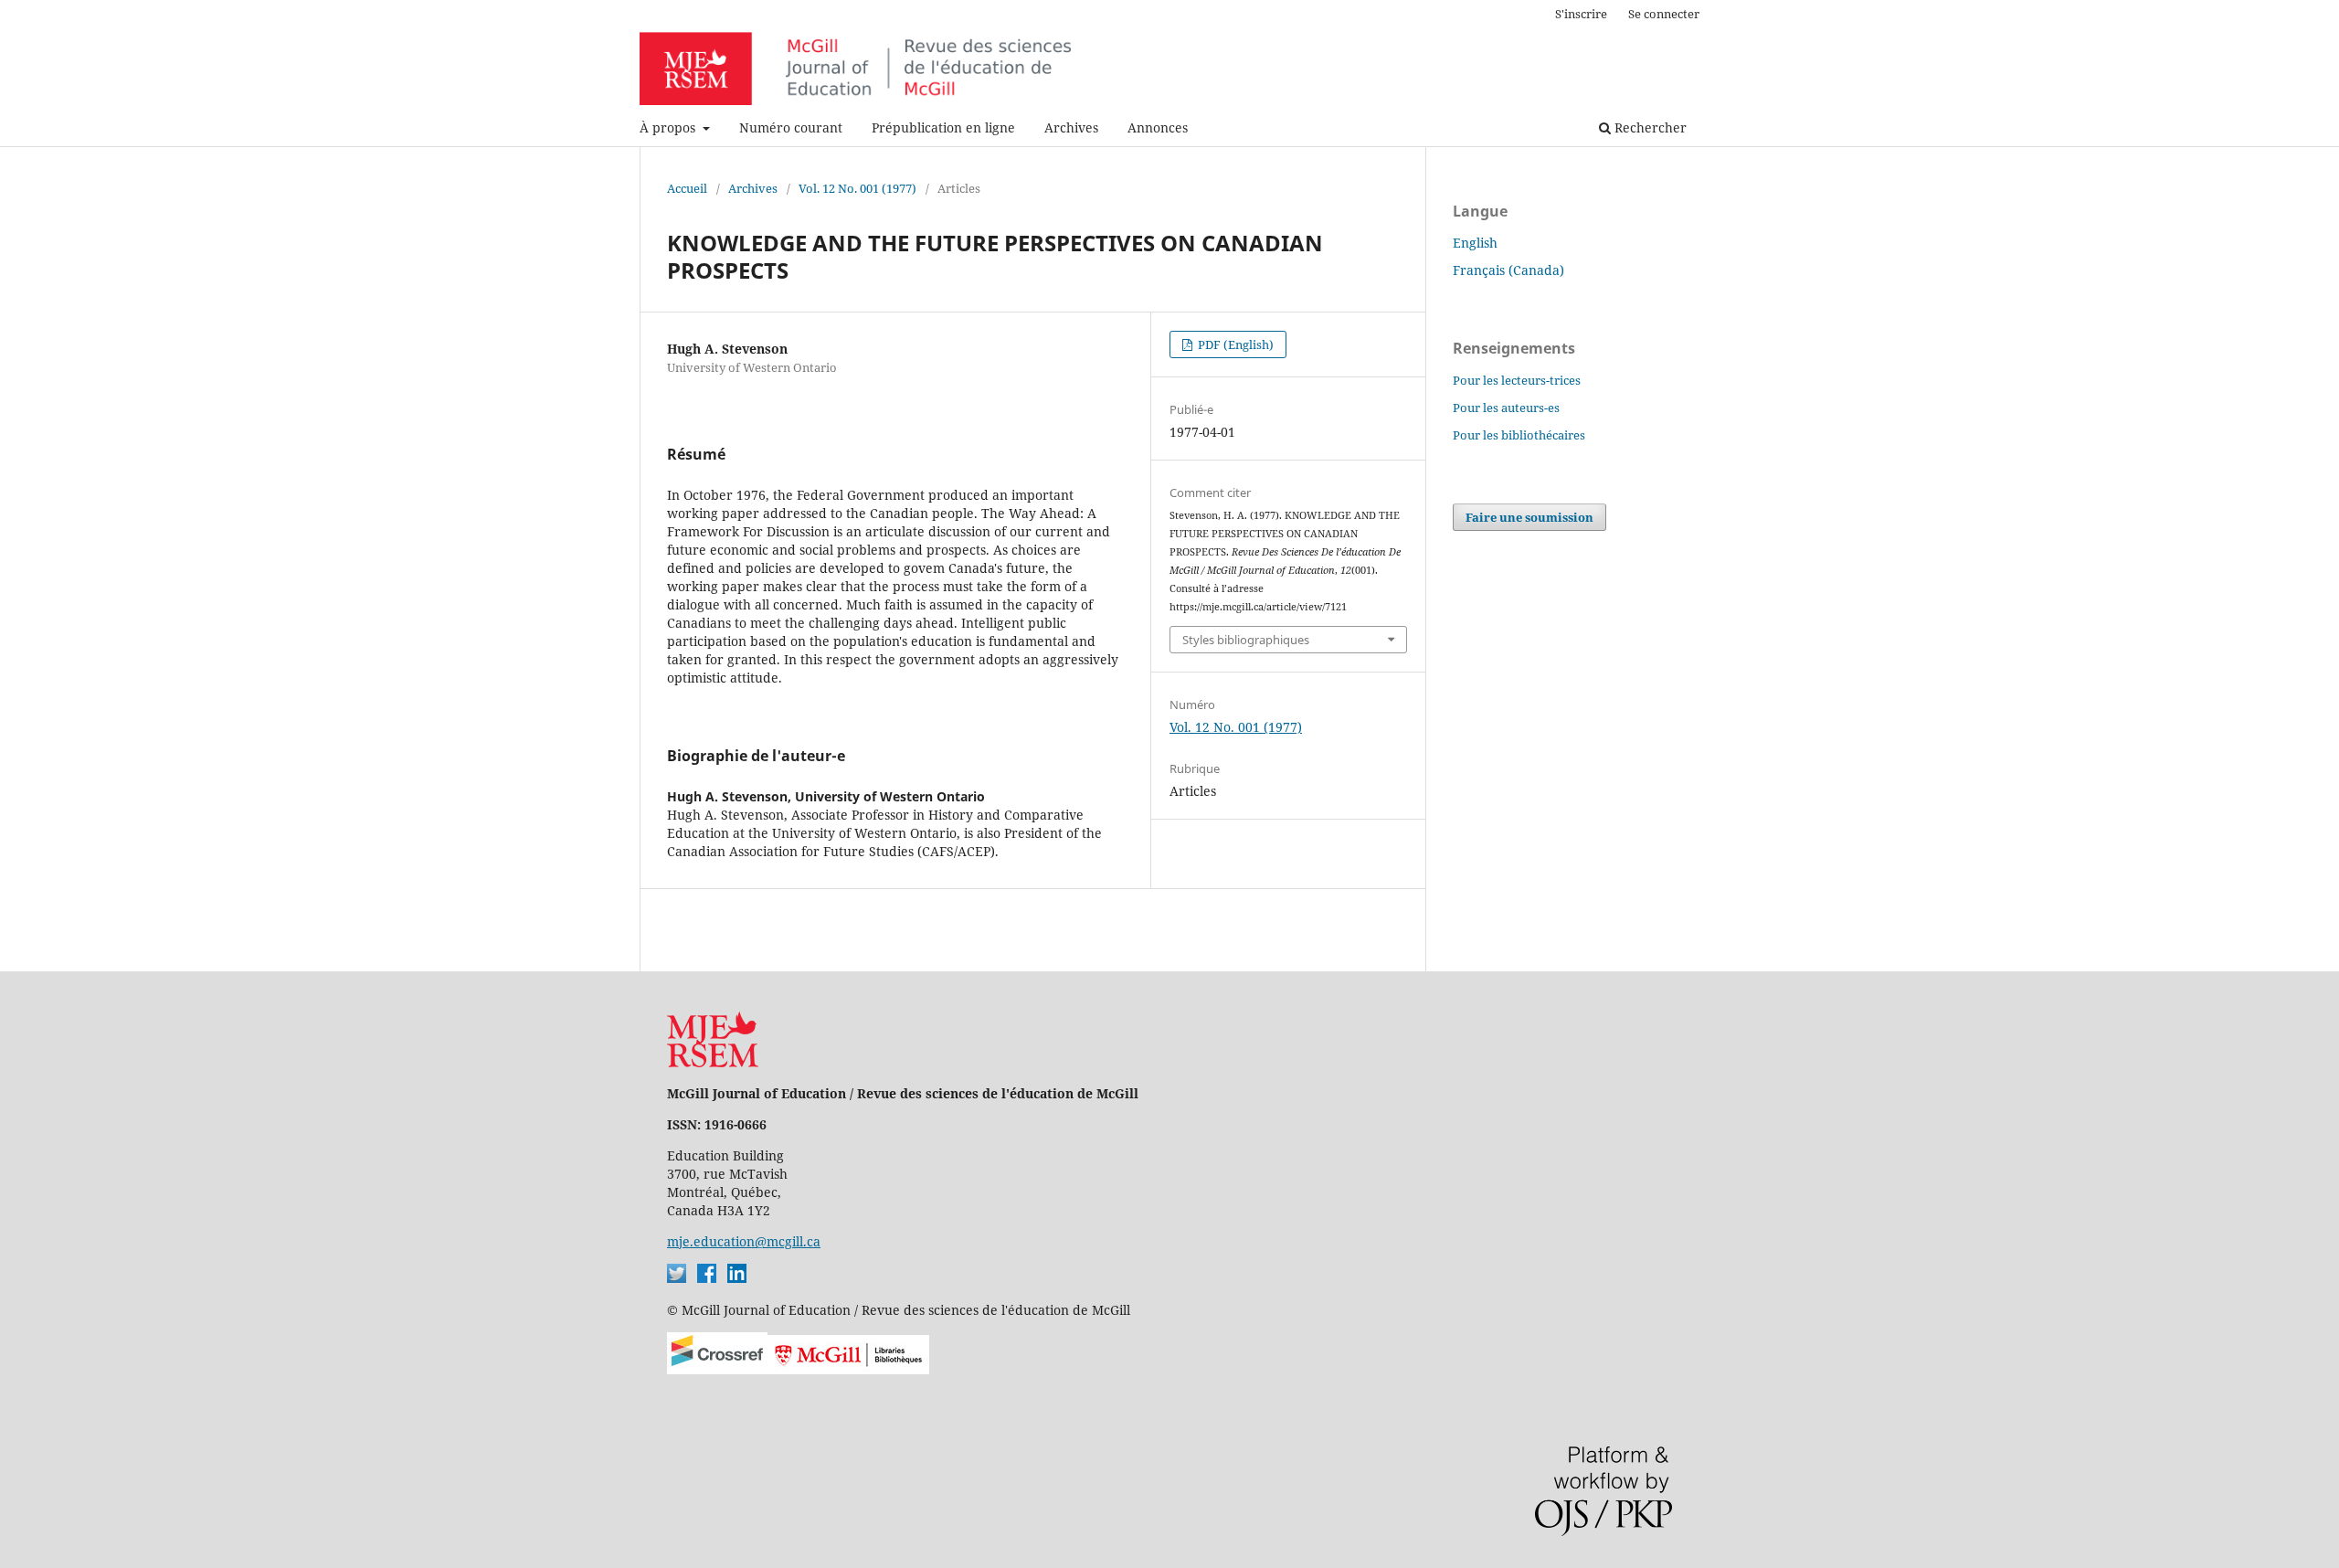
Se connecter (1664, 14)
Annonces (1158, 127)
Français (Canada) (1508, 270)
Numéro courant (791, 127)
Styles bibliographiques (1246, 640)
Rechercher (1649, 127)
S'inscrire (1581, 14)
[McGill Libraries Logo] (848, 1369)
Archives (1071, 127)
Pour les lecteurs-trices (1517, 380)
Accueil (687, 188)
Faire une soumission (1529, 517)
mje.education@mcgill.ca (744, 1241)
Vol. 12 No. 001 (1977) (857, 188)
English (1475, 243)
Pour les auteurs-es (1506, 408)
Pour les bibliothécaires (1519, 435)
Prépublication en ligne (943, 127)
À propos (669, 127)
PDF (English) (1234, 344)
